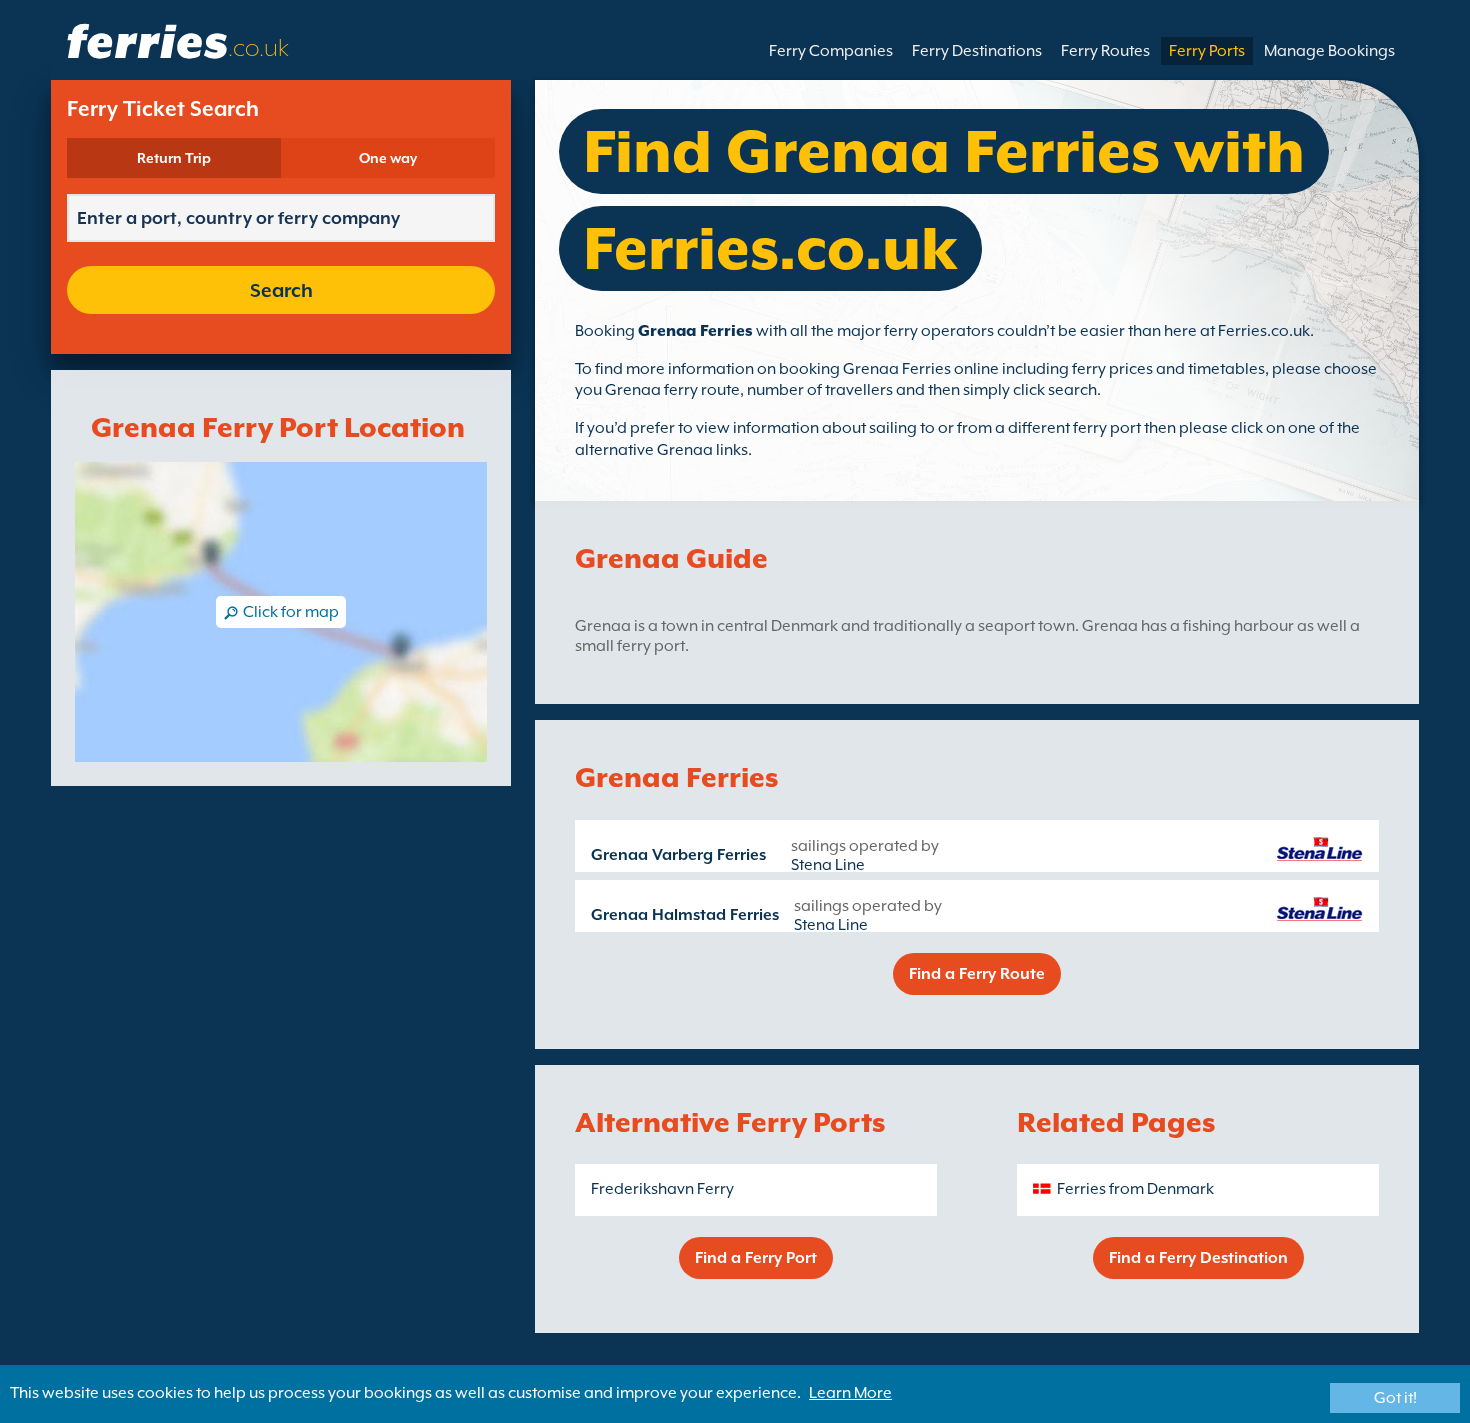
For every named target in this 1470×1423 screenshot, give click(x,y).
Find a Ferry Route (977, 974)
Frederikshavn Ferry (662, 1189)
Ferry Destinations (977, 51)
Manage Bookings (1329, 51)
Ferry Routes (1105, 51)
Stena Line (828, 865)
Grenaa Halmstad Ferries (685, 915)
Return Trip (174, 158)
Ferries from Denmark (1135, 1189)
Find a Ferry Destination (1198, 1258)
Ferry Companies (831, 51)
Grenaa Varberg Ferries (678, 855)
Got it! (1395, 1398)
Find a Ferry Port (756, 1258)
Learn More (850, 1393)
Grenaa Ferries (695, 331)
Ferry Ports (1207, 51)
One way (388, 158)
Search (281, 290)
